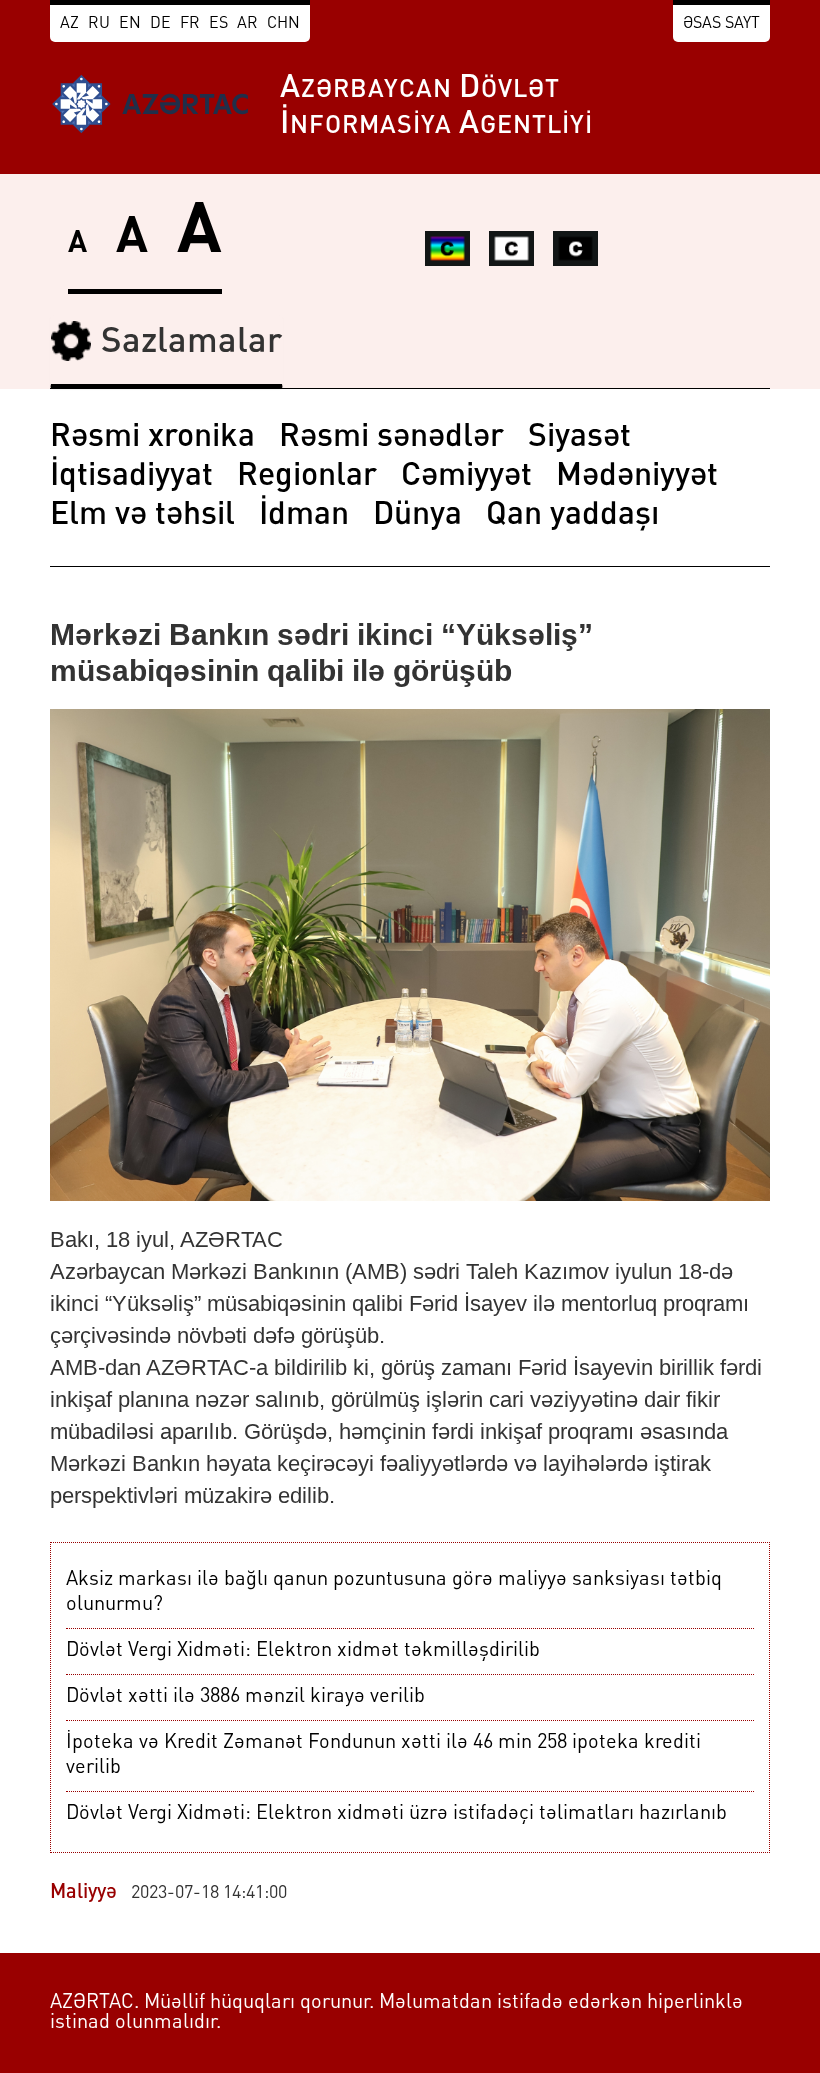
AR (247, 24)
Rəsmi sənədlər (391, 438)
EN (130, 24)
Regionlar (307, 477)
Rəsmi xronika (152, 438)
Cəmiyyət (466, 477)
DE (160, 24)
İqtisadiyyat (131, 477)
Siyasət (579, 438)
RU (99, 24)
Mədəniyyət (637, 477)
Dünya (417, 516)
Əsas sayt (721, 24)
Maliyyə (83, 1893)
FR (190, 24)
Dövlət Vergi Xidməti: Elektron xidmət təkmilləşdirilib (303, 1651)
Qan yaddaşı (572, 516)
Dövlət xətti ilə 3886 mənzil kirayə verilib (245, 1697)
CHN (283, 24)
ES (218, 24)
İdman (304, 516)
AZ (69, 24)
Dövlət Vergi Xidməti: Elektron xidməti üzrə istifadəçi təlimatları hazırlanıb (396, 1814)
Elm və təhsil (142, 516)
